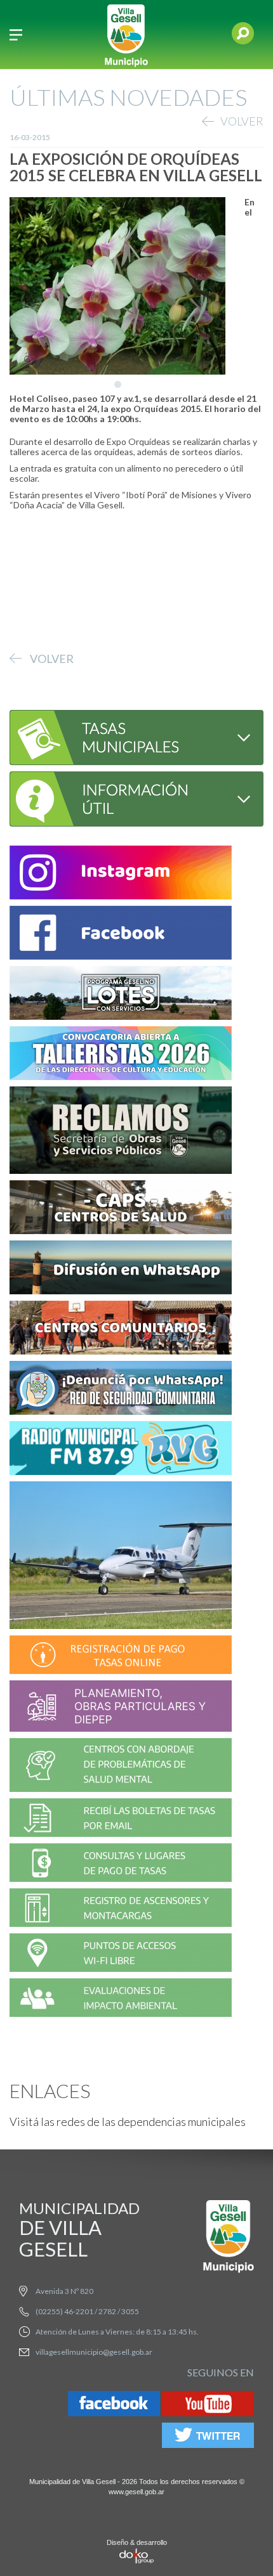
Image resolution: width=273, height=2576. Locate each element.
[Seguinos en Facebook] (114, 2406)
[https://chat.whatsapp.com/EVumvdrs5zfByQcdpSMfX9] (121, 1269)
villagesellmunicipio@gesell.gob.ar (94, 2352)
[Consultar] (121, 736)
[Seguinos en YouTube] (208, 2406)
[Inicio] (126, 35)
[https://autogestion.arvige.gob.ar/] (121, 1657)
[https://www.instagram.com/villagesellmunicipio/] (121, 874)
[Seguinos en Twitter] (208, 2438)
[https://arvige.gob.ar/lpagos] (121, 1864)
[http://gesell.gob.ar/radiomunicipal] (121, 1450)
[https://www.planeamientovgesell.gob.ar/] (121, 1708)
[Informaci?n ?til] (121, 798)
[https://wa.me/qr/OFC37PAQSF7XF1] (121, 1390)
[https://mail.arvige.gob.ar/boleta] (121, 1819)
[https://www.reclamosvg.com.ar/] (121, 1132)
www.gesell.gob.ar (136, 2492)
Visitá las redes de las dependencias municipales (128, 2122)
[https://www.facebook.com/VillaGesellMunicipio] (121, 935)
